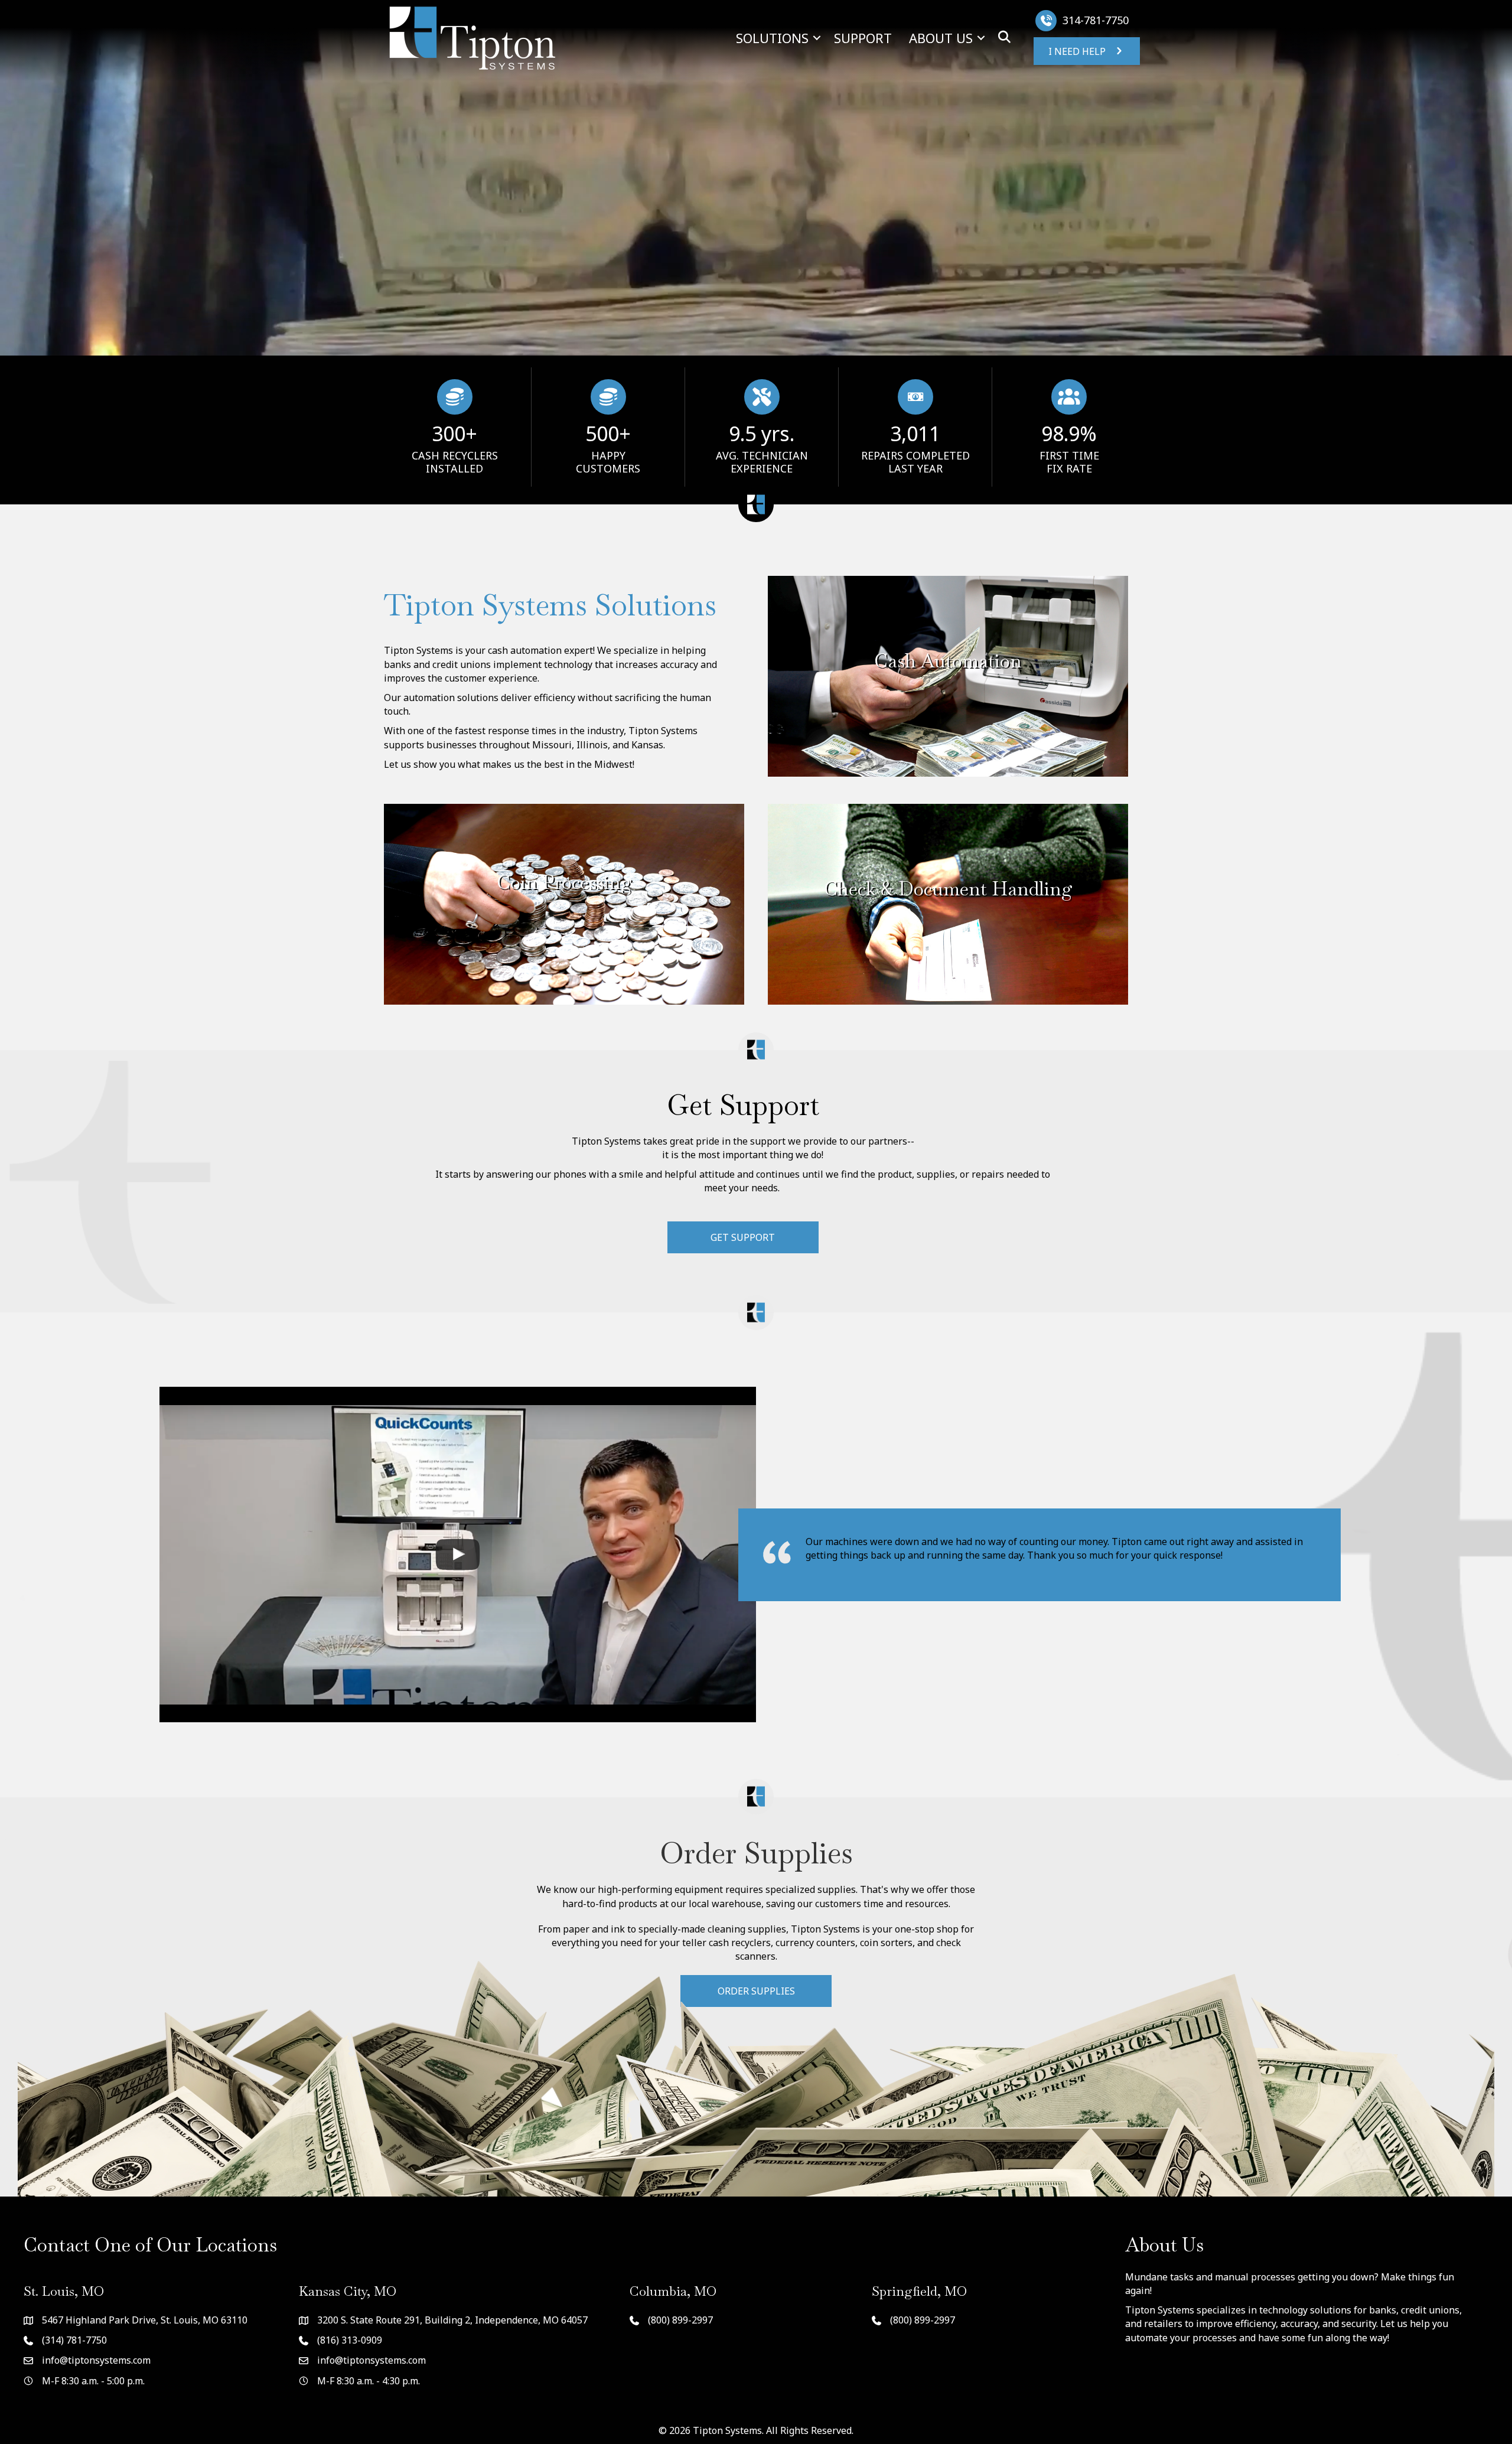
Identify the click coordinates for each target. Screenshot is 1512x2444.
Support (863, 38)
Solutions (772, 38)
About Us (941, 38)
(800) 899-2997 (680, 2320)
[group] (454, 427)
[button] (817, 38)
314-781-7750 (1096, 20)
